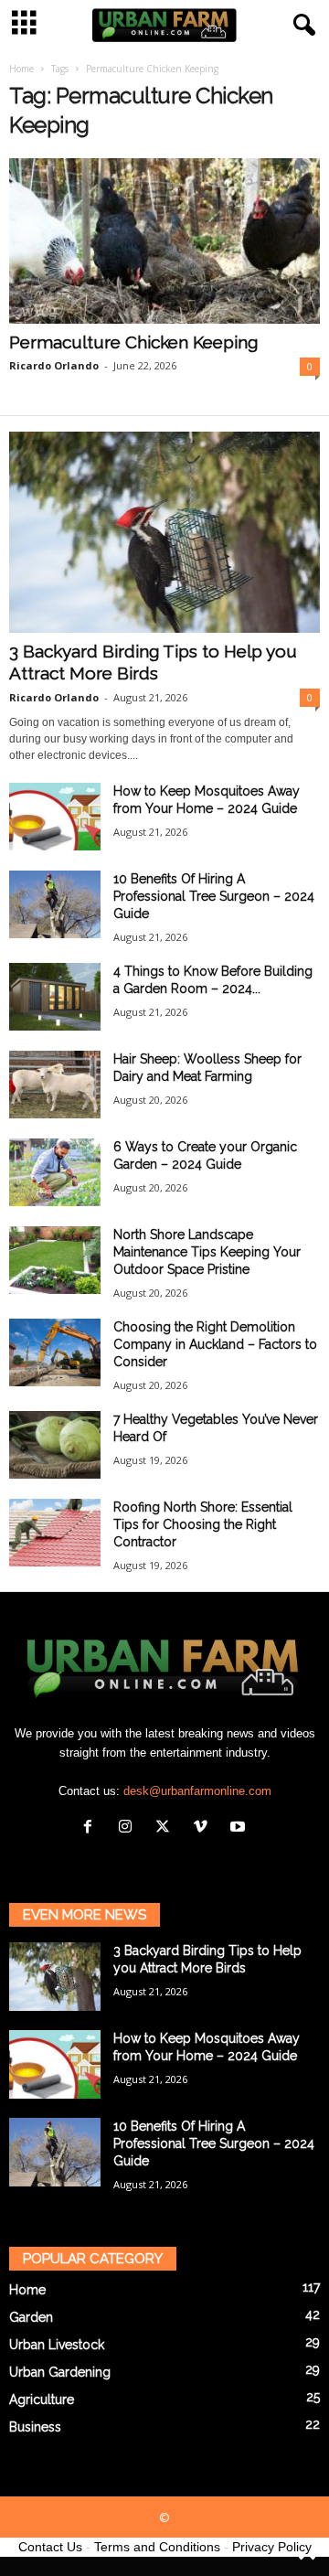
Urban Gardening (60, 2372)
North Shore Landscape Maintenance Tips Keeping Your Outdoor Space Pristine (207, 1252)
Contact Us (50, 2547)
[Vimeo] (204, 1828)
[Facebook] (92, 1828)
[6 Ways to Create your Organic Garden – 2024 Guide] (55, 1173)
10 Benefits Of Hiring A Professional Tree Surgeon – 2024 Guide (214, 896)
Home (21, 69)
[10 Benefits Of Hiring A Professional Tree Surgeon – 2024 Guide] (55, 905)
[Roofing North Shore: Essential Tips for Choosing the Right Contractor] (55, 1533)
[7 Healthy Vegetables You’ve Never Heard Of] (55, 1445)
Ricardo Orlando (54, 365)
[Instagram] (129, 1828)
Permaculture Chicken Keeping (133, 342)
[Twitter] (167, 1828)
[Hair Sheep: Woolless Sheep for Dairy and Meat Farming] (55, 1085)
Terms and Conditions (157, 2547)
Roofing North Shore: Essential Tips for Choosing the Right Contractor (203, 1524)
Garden (31, 2317)
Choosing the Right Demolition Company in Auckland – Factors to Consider (215, 1344)
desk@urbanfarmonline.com (197, 1791)
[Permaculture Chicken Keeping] (164, 241)
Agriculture (42, 2400)
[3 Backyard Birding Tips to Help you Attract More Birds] (164, 532)
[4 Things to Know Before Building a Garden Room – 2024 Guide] (55, 997)
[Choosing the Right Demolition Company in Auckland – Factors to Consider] (55, 1353)
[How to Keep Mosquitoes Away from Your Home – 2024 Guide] (55, 817)
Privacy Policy (272, 2547)
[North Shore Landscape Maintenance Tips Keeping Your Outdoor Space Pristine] (55, 1261)
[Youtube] (240, 1828)
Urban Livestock (57, 2345)
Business (35, 2427)
